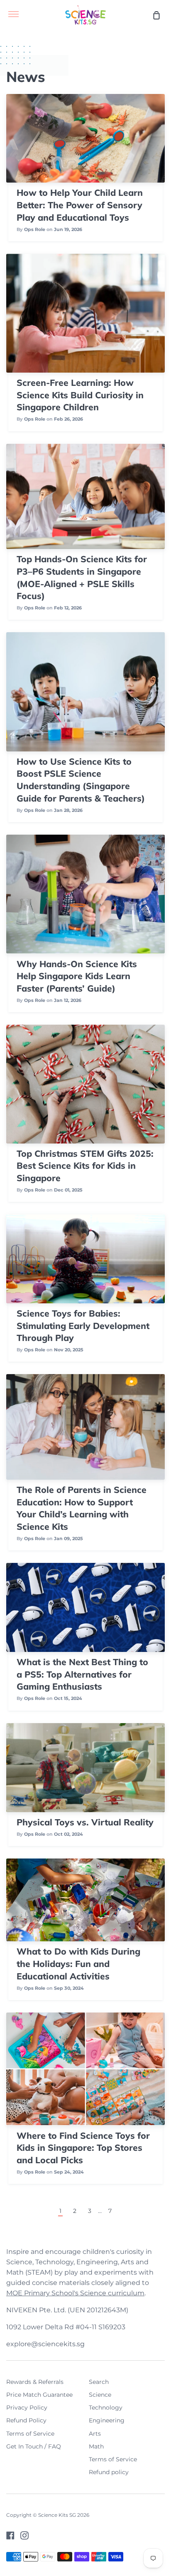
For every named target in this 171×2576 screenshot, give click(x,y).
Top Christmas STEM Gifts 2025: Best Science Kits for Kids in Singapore (85, 1166)
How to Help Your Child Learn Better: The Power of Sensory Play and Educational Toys (80, 205)
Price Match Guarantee (39, 2395)
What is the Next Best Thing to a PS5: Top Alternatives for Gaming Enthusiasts (82, 1674)
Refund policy (109, 2472)
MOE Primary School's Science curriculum (75, 2293)
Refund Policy (26, 2420)
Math (96, 2446)
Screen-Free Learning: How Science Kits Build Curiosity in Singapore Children (80, 395)
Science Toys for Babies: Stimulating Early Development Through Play (83, 1325)
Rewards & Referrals (35, 2382)
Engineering (107, 2420)
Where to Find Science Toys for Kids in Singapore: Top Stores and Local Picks (83, 2148)
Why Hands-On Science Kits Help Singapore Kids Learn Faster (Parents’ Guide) (77, 976)
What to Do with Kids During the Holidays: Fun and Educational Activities (78, 1963)
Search (99, 2382)
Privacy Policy (27, 2407)
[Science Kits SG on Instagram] (24, 2535)
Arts (95, 2434)
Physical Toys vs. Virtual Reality (85, 1822)
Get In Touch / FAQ (34, 2446)
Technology (106, 2407)
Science (100, 2395)
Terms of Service (30, 2434)
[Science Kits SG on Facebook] (10, 2535)
